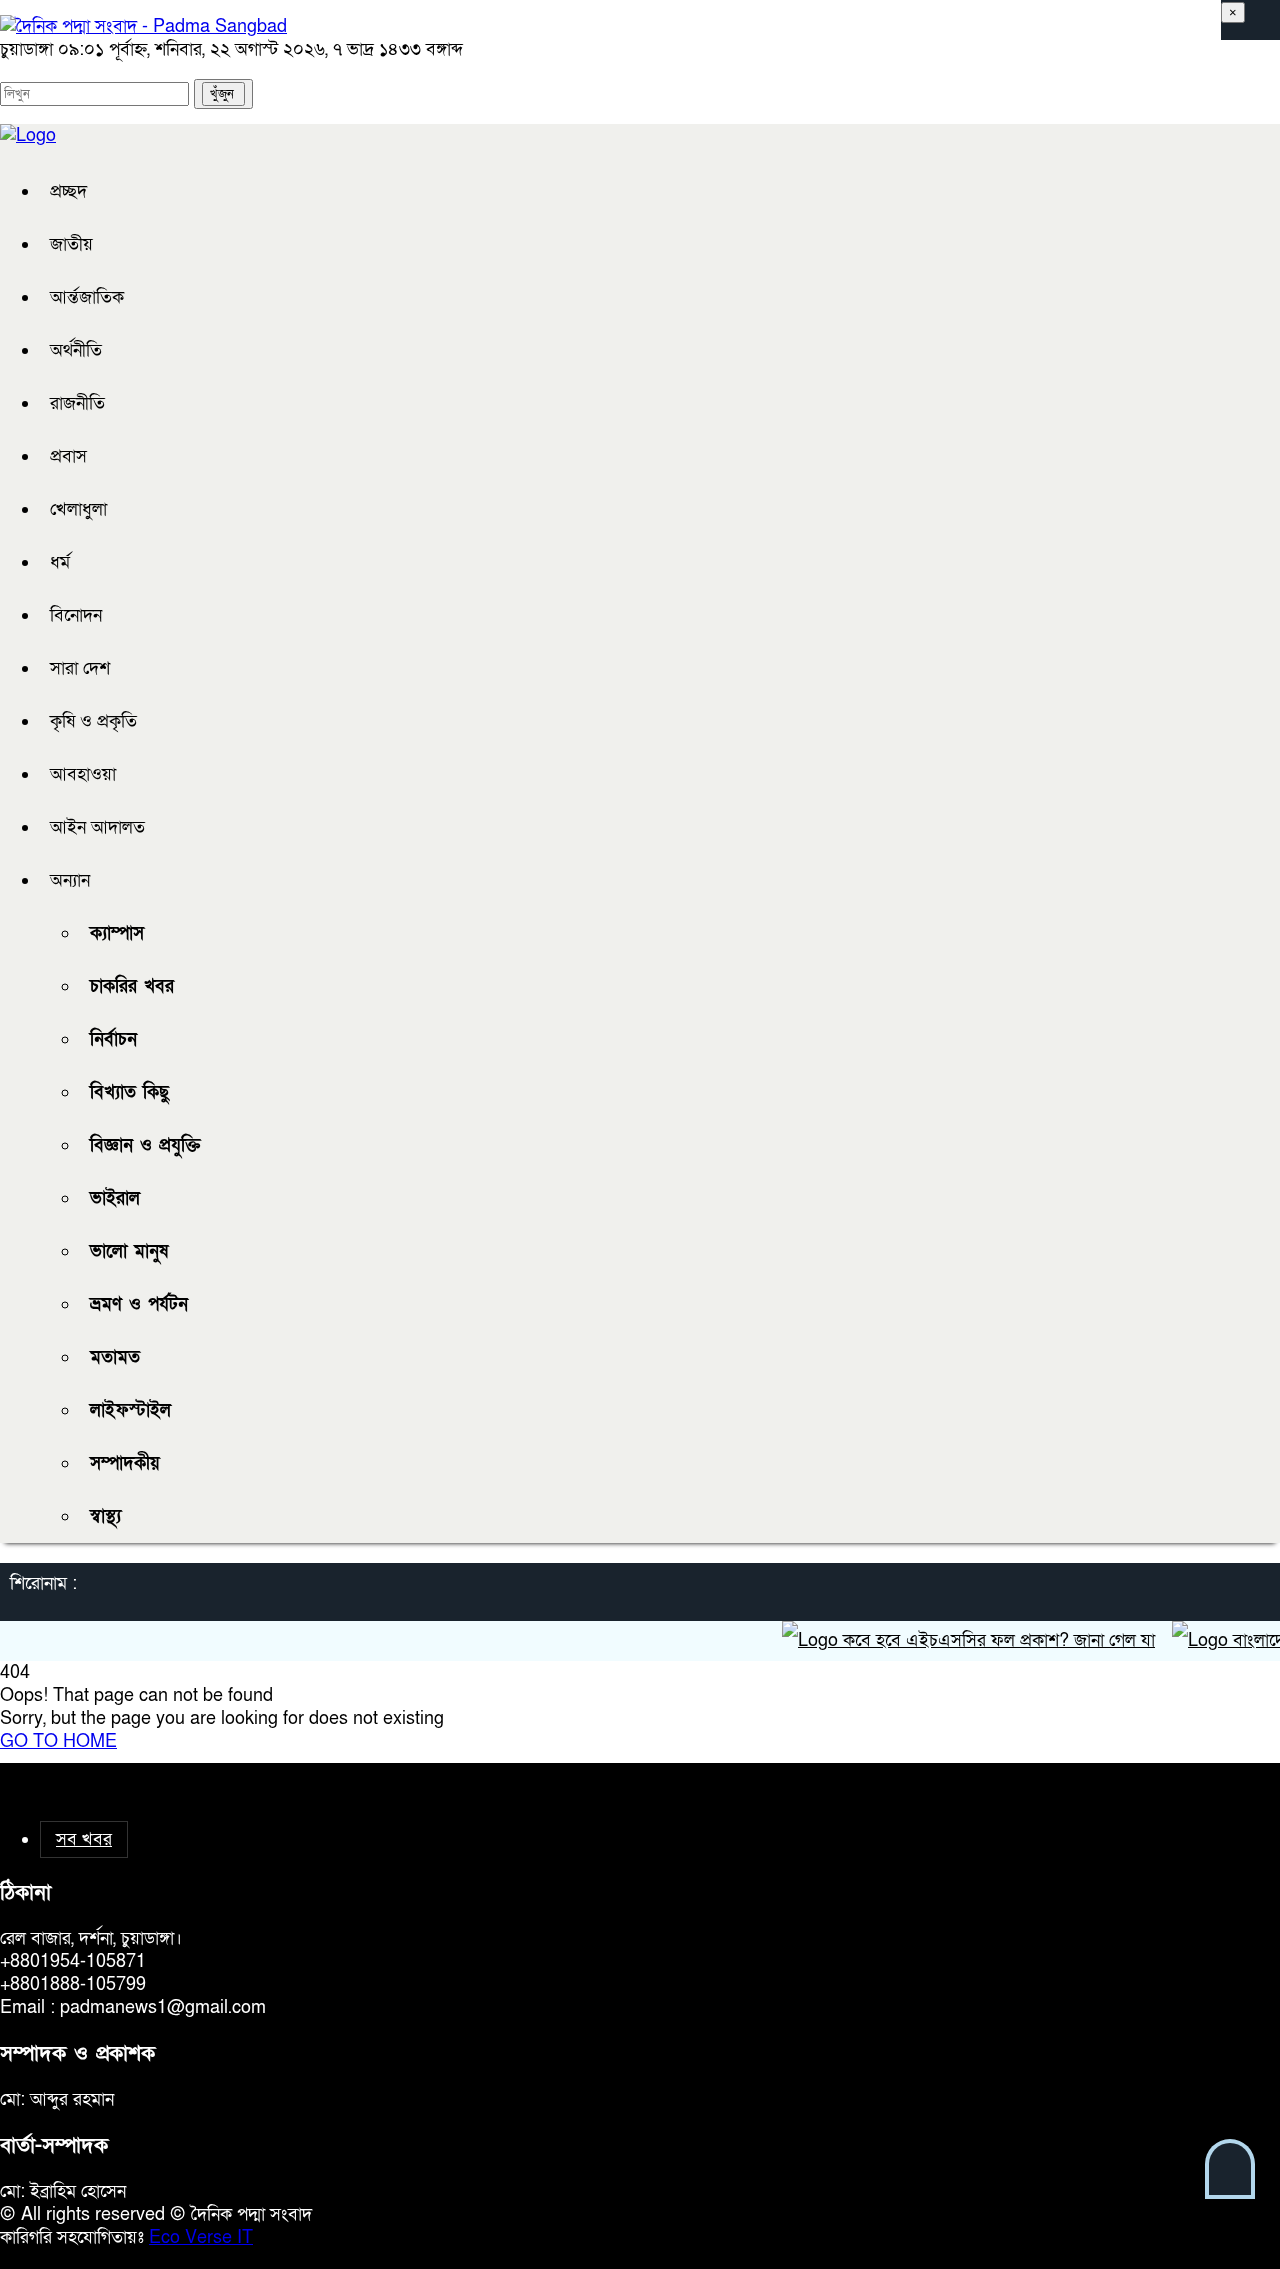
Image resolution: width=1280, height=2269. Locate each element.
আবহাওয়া (83, 774)
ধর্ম (60, 562)
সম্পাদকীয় (125, 1463)
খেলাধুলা (78, 509)
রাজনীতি (77, 403)
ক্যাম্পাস (117, 933)
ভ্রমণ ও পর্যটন (139, 1304)
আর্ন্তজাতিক (87, 297)
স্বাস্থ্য (105, 1516)
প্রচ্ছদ (68, 191)
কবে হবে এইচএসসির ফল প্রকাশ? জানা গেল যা (975, 1640)
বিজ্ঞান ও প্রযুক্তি (145, 1145)
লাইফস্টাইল (130, 1410)
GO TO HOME (58, 1741)
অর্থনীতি (76, 350)
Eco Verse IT (201, 2237)
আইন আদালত (97, 827)
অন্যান (70, 880)
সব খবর (84, 1839)
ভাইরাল (115, 1198)
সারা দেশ (80, 668)
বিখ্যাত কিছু (129, 1092)
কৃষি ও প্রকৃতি (93, 721)
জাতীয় (71, 244)
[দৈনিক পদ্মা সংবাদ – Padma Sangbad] (143, 26)
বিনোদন (76, 615)
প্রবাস (68, 456)
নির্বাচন (113, 1039)
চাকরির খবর (132, 986)
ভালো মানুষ (129, 1251)
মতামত (115, 1357)
